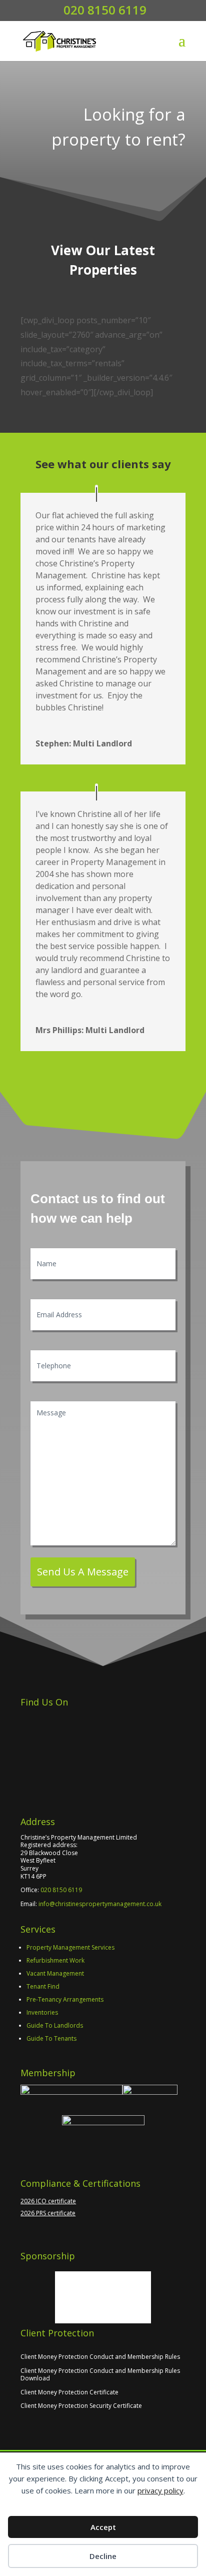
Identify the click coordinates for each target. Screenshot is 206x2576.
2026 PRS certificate (48, 2213)
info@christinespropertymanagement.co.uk (100, 1904)
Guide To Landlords (55, 2025)
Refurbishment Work (55, 1960)
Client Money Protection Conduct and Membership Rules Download (100, 2375)
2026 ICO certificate (48, 2201)
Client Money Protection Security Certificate (81, 2406)
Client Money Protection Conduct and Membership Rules (100, 2357)
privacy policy (160, 2490)
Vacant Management (55, 1973)
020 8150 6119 (61, 1890)
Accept (103, 2527)
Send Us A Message (83, 1572)
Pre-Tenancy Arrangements (65, 1999)
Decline (103, 2556)
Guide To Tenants (51, 2038)
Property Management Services (70, 1947)
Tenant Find (43, 1986)
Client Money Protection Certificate (69, 2392)
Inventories (42, 2012)
